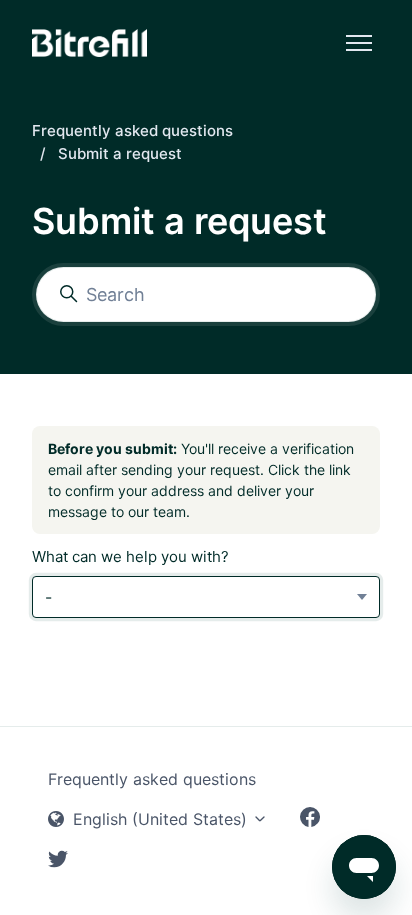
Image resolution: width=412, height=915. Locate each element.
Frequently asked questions (132, 130)
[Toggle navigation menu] (359, 43)
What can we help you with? (130, 556)
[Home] (89, 43)
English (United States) (160, 819)
